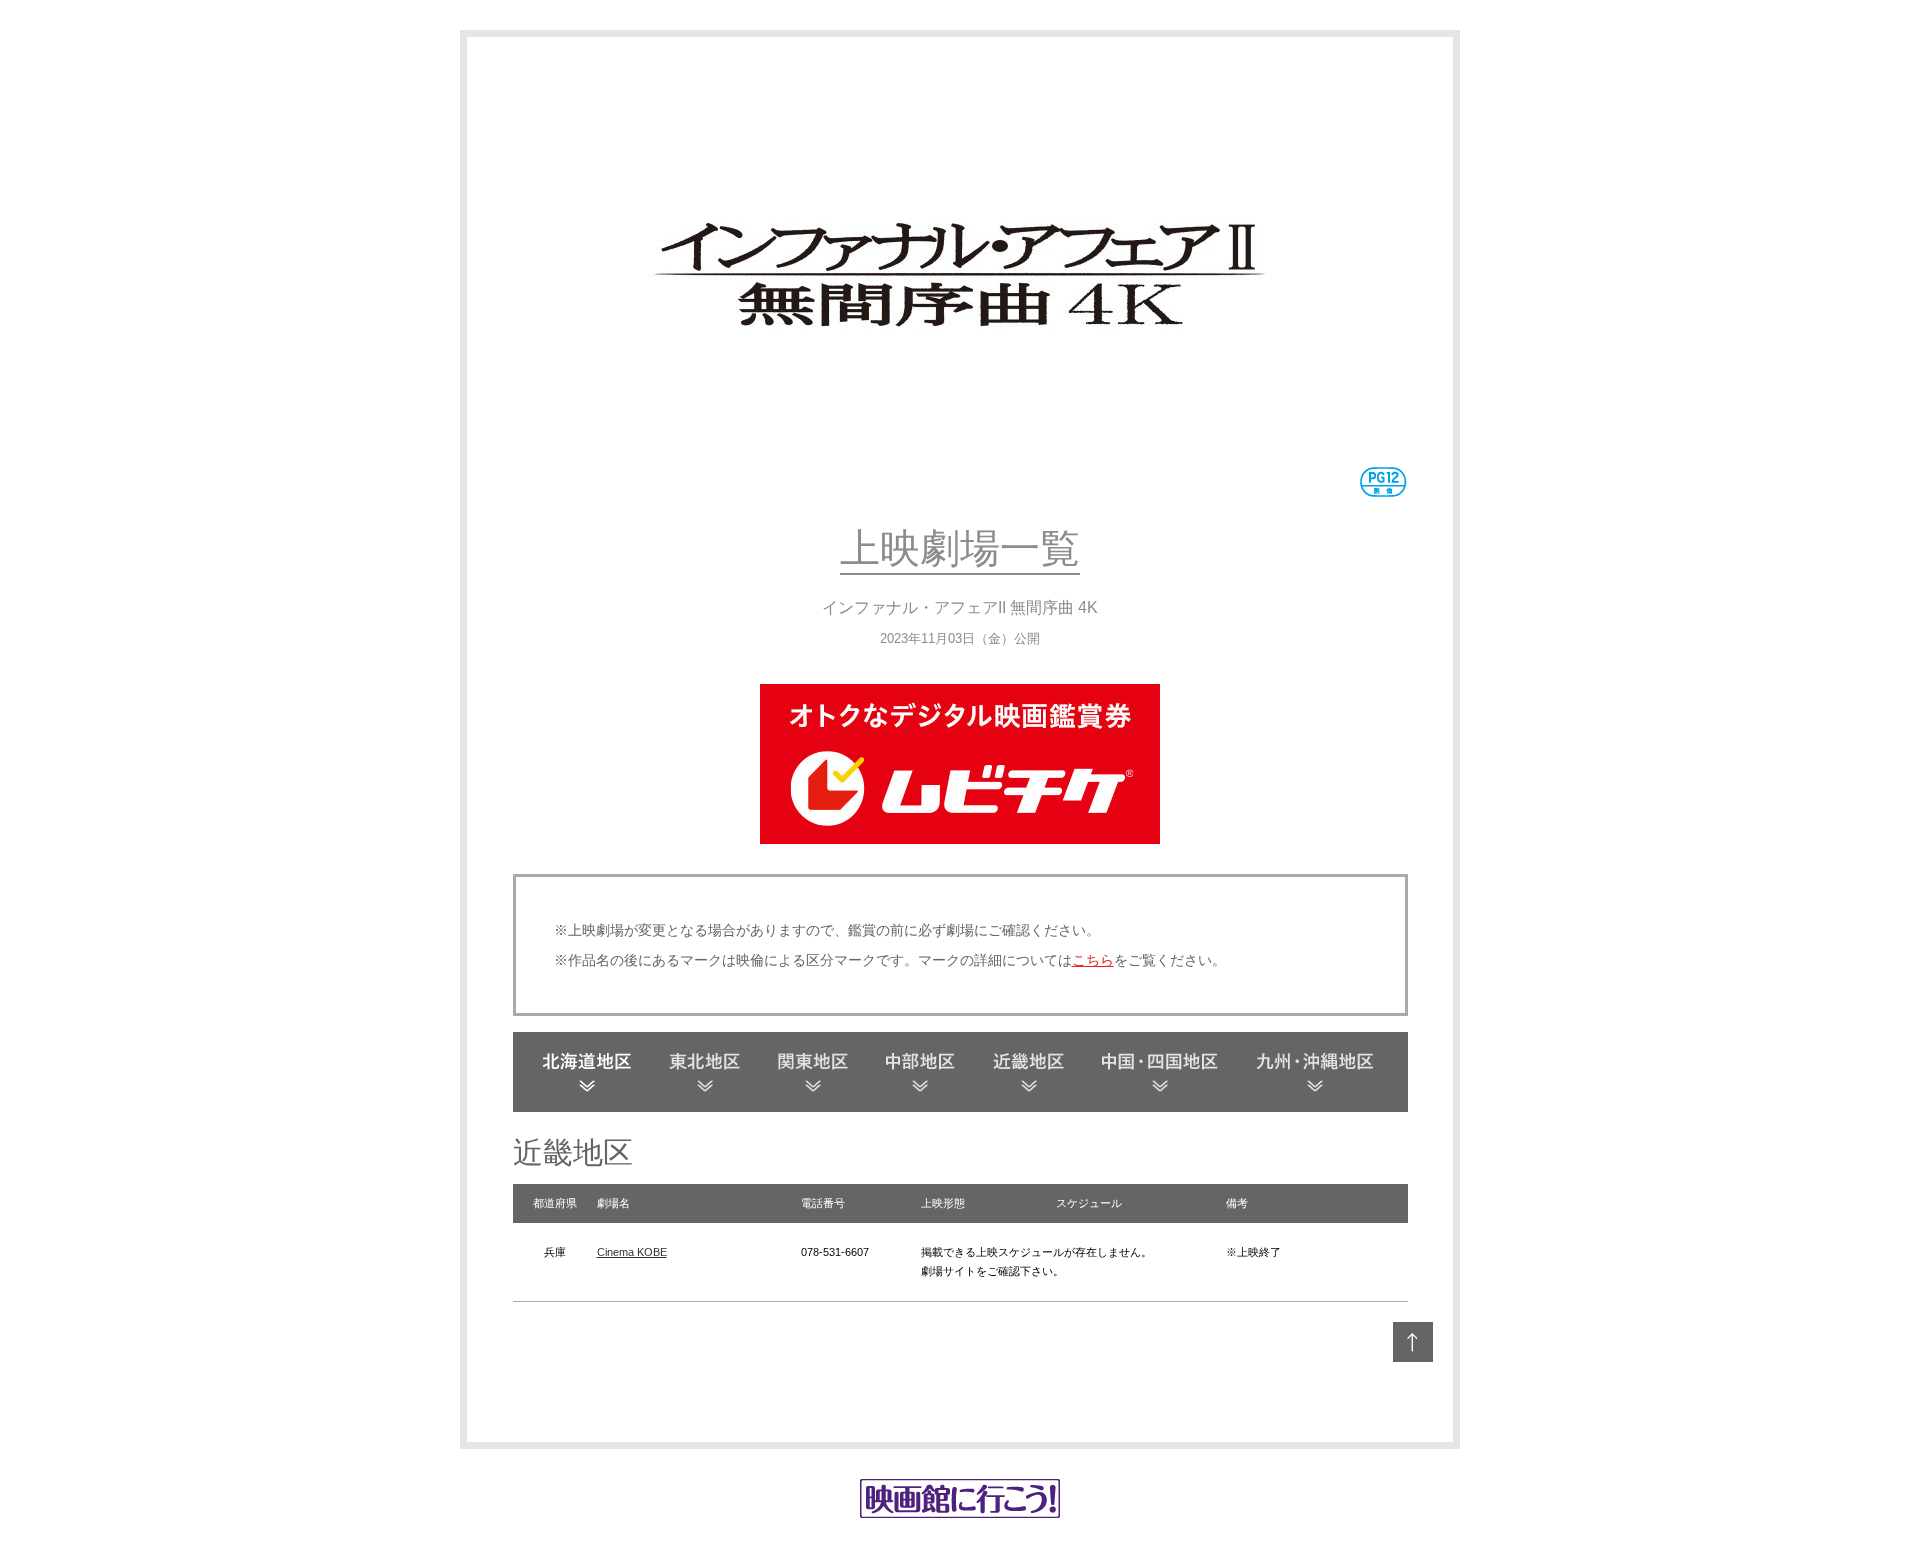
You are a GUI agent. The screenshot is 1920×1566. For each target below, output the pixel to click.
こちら (1093, 960)
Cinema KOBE (632, 1252)
